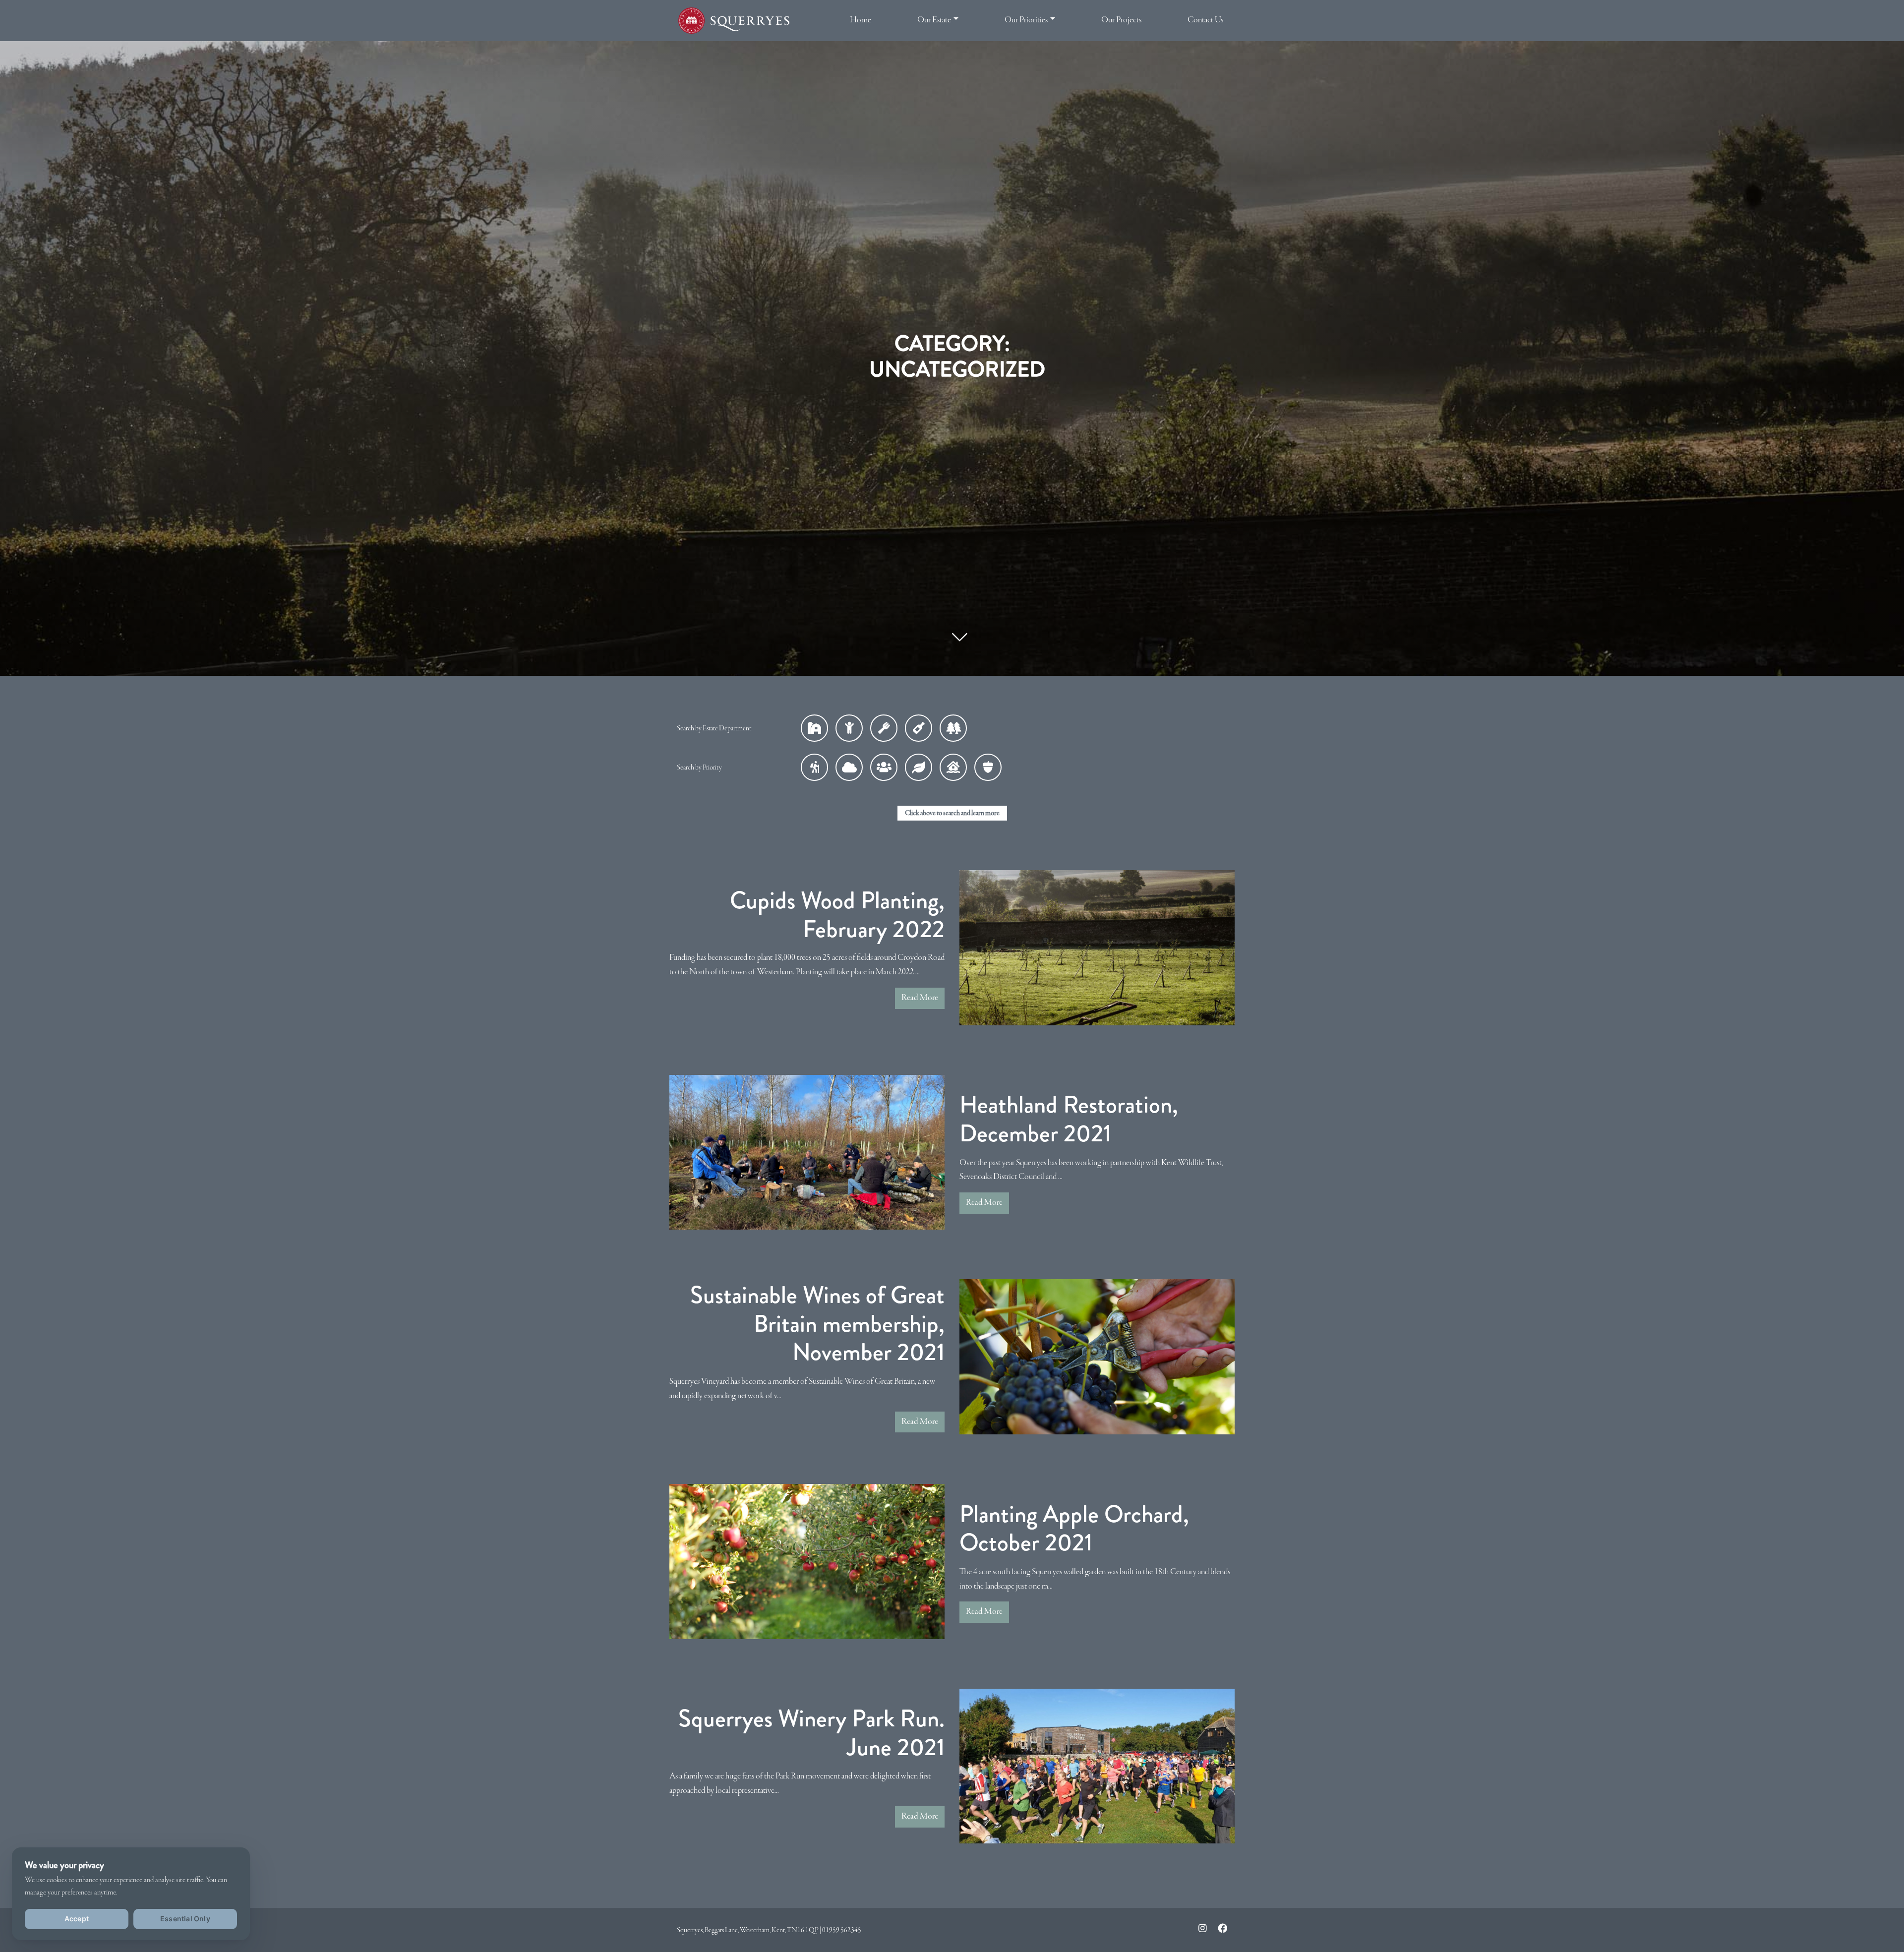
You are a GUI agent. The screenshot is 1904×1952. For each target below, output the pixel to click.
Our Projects (1121, 20)
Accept (77, 1919)
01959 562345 (842, 1930)
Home (861, 20)
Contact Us (1205, 20)
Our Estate (934, 20)
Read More (920, 998)
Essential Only (185, 1919)
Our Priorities (1026, 20)
